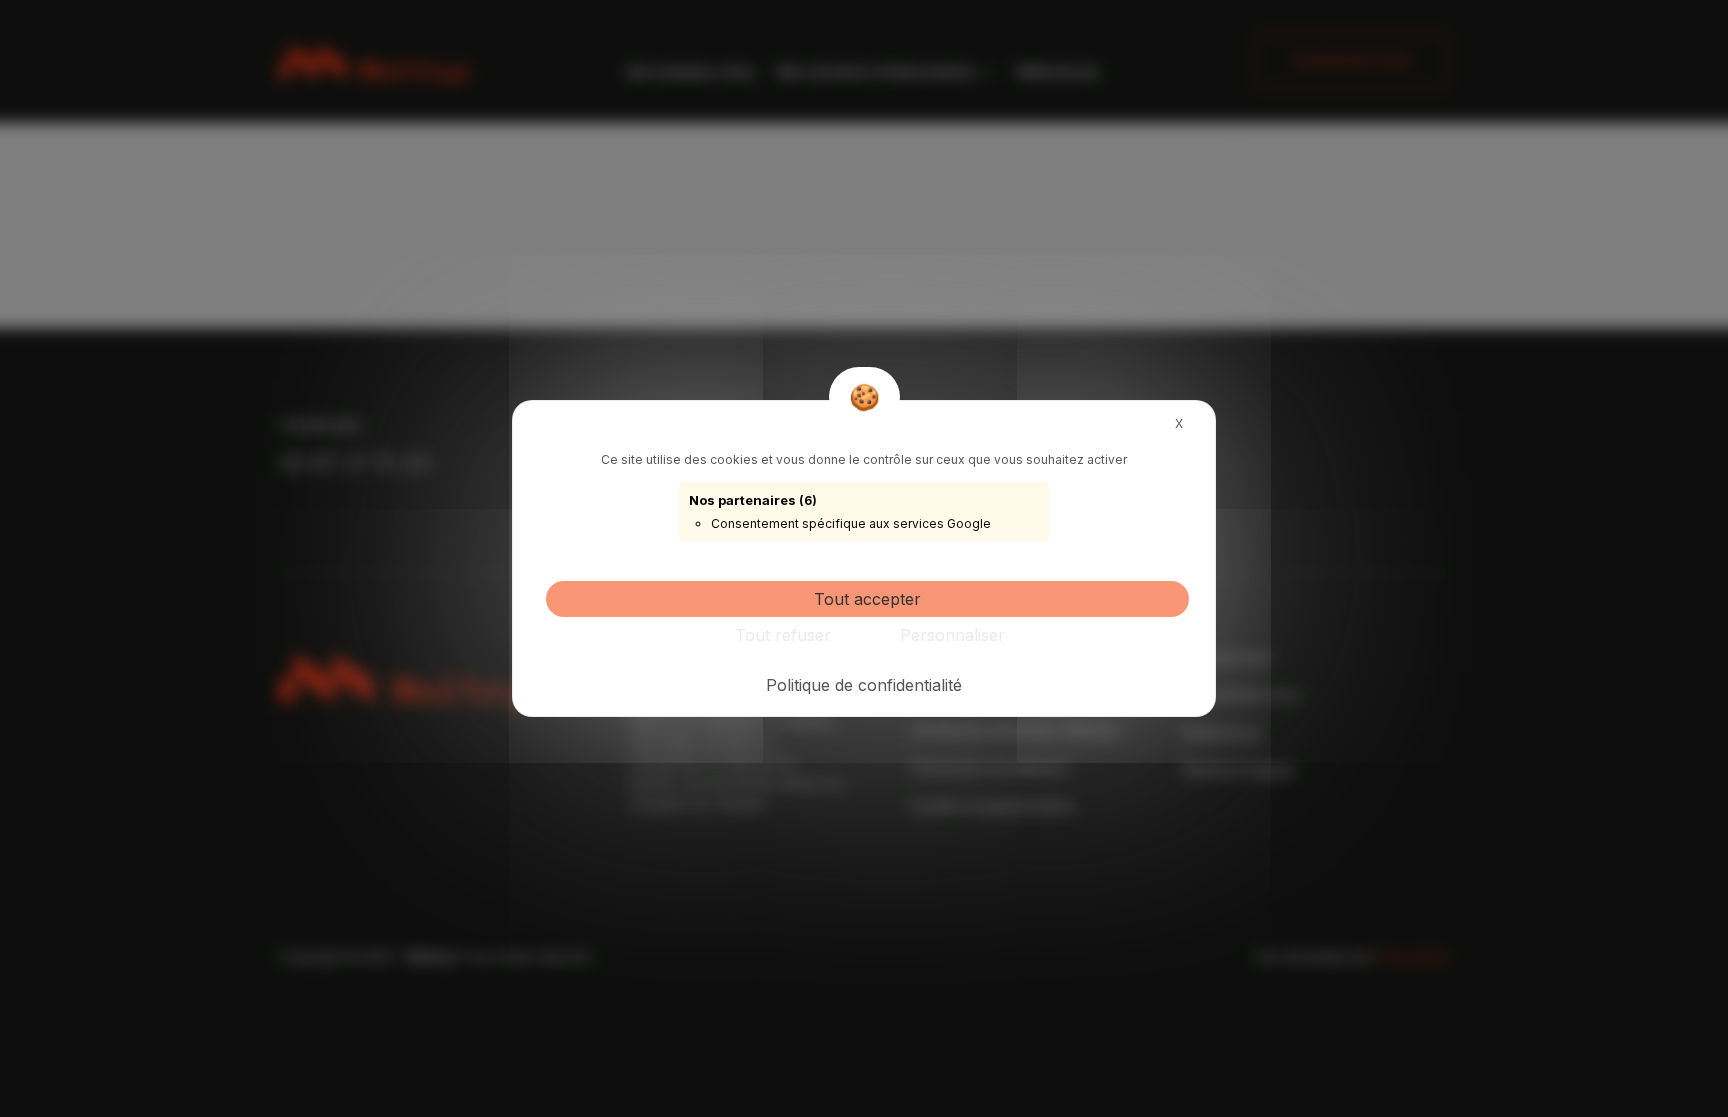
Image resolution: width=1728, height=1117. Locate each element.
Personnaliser (952, 635)
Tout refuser (783, 635)
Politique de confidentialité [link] (864, 685)
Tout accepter (867, 599)
